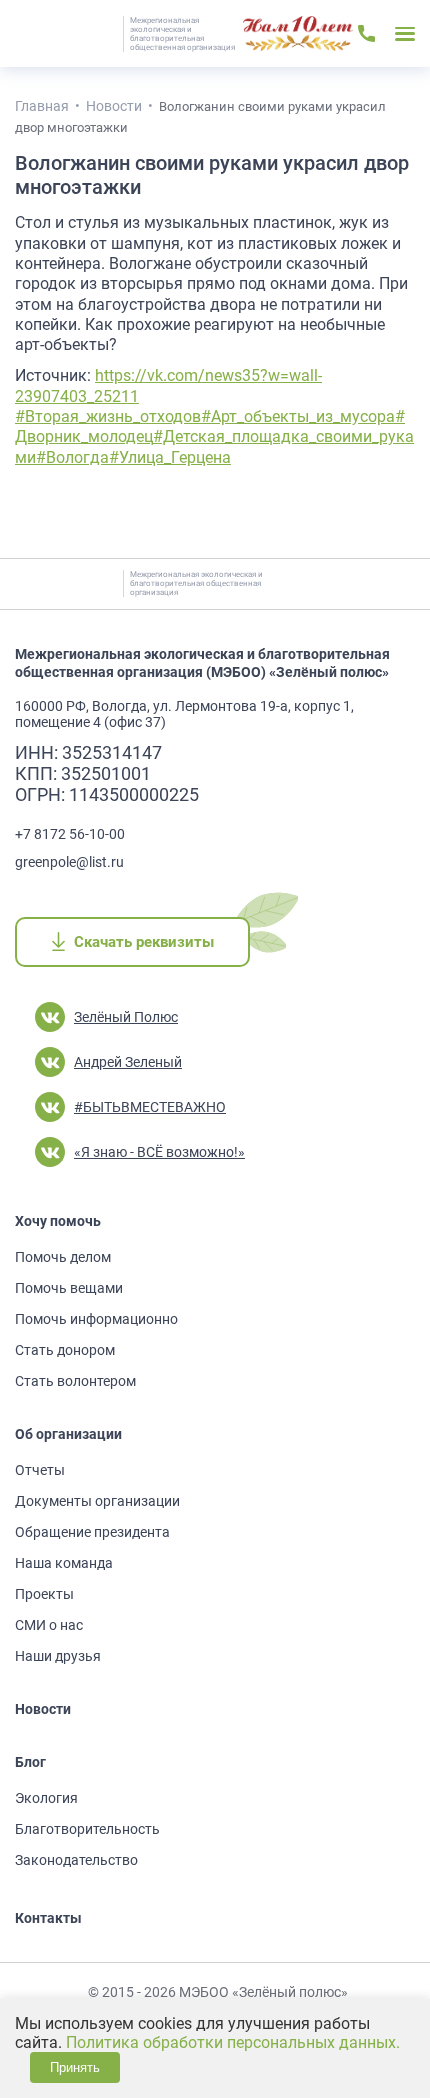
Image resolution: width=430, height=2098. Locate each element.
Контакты (48, 1918)
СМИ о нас (49, 1625)
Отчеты (40, 1470)
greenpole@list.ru (69, 862)
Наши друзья (58, 1656)
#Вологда (72, 457)
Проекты (44, 1594)
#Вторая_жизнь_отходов (108, 416)
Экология (46, 1798)
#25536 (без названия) (298, 34)
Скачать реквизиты (143, 942)
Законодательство (76, 1860)
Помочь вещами (69, 1288)
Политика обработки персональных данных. (233, 2042)
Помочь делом (63, 1257)
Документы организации (97, 1501)
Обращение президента (92, 1532)
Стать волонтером (75, 1381)
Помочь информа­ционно (96, 1319)
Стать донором (65, 1350)
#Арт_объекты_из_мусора (298, 416)
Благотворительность (87, 1829)
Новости (43, 1709)
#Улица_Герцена (170, 457)
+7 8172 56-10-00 (70, 834)
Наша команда (64, 1563)
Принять (75, 2067)
